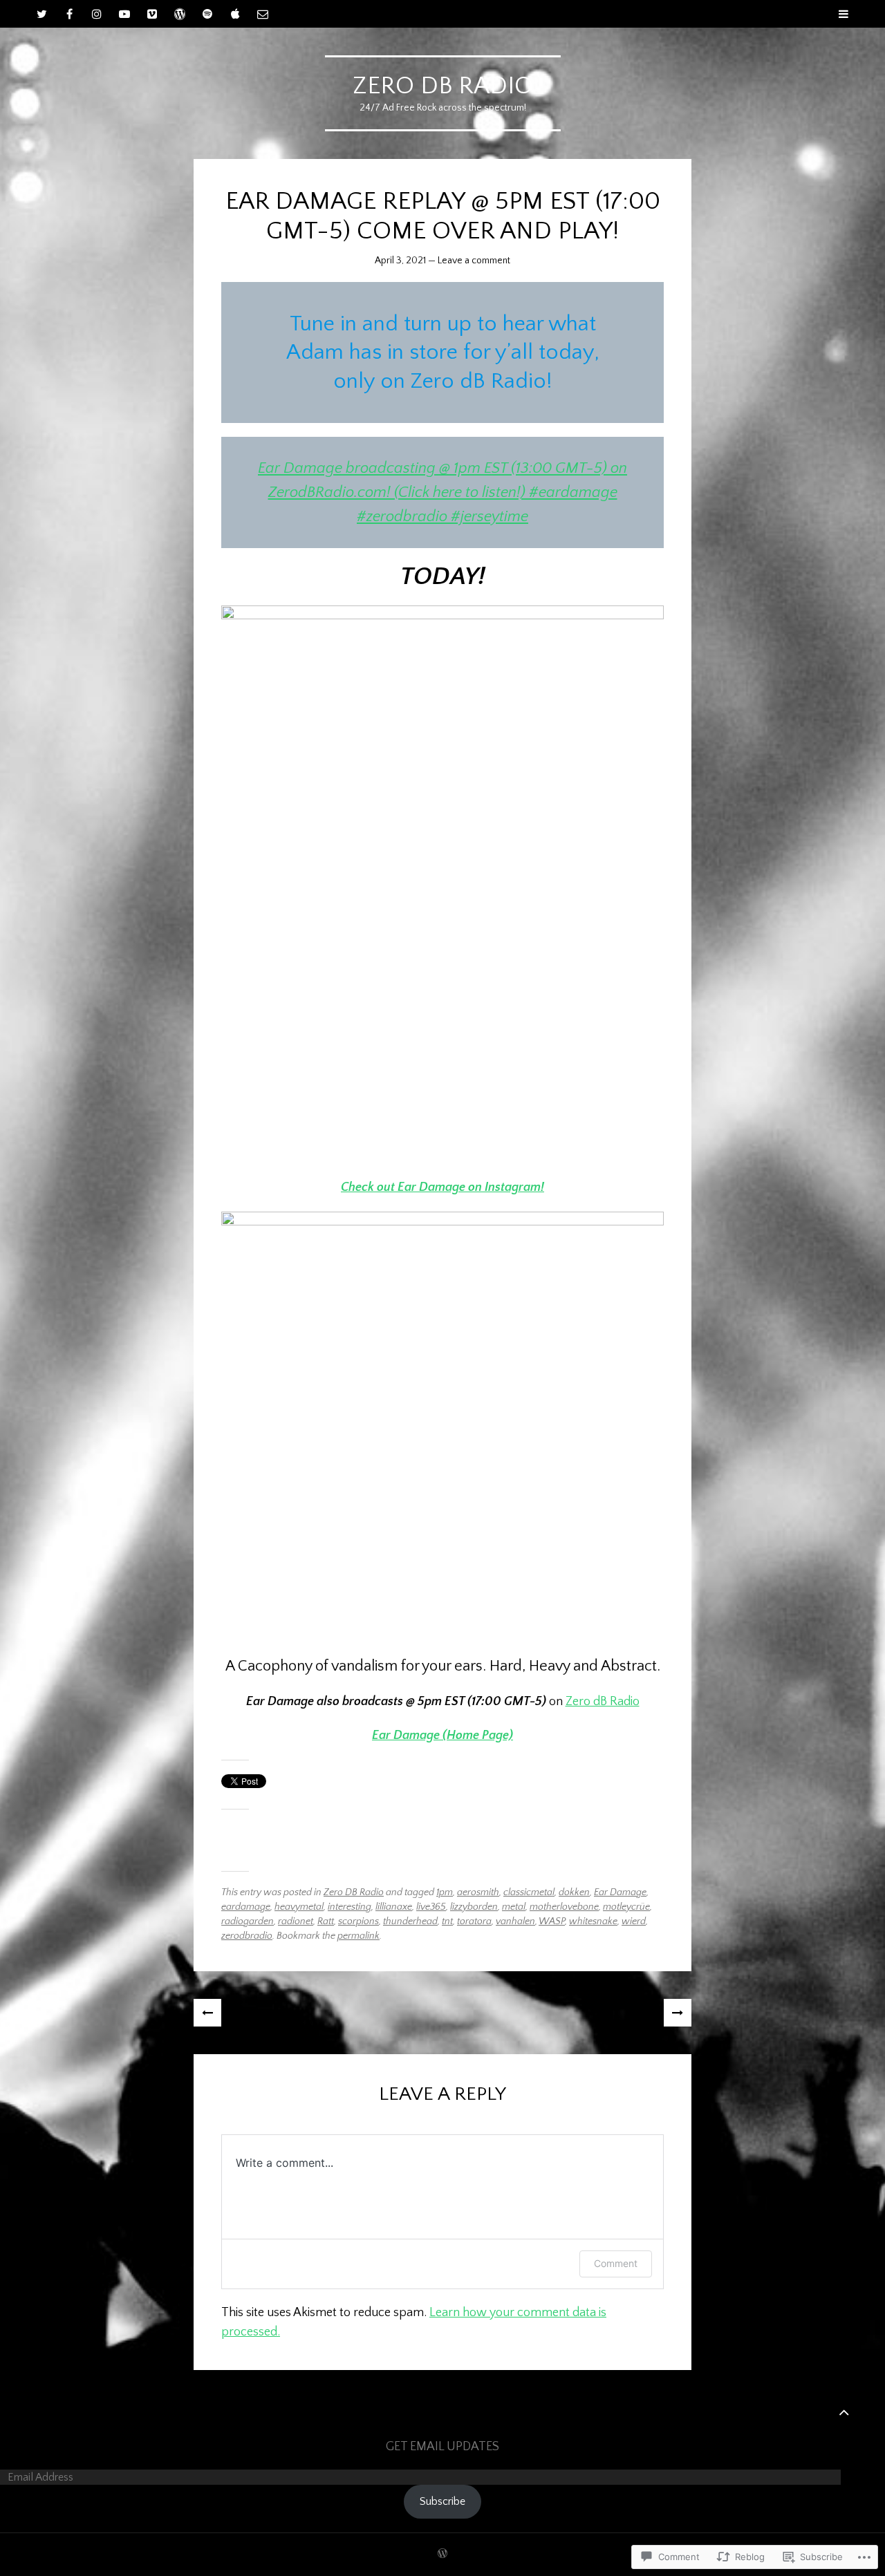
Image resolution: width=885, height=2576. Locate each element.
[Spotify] (207, 14)
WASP (552, 1921)
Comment (616, 2263)
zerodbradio (247, 1936)
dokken (574, 1892)
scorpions (358, 1921)
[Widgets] (844, 2412)
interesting (350, 1907)
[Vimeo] (152, 14)
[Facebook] (69, 14)
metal (514, 1907)
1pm (445, 1892)
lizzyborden (474, 1907)
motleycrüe (626, 1907)
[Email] (263, 14)
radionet (296, 1921)
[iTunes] (235, 14)
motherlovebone (564, 1907)
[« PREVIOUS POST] (207, 2013)
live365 (431, 1907)
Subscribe (442, 2501)
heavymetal (299, 1907)
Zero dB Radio (443, 86)
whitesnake (593, 1921)
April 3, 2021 (400, 261)
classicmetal (529, 1892)
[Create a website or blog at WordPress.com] (442, 2555)
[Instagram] (97, 14)
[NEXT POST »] (678, 2013)
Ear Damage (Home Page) (442, 1736)
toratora (474, 1921)
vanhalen (515, 1921)
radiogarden (248, 1921)
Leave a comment (474, 261)
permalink (358, 1936)
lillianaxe (394, 1907)
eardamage (246, 1907)
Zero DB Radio (354, 1892)
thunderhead (410, 1921)
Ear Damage (620, 1892)
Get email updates (442, 2447)
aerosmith (478, 1892)
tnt (447, 1921)
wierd (634, 1921)
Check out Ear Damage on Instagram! (442, 1187)
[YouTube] (124, 14)
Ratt (326, 1921)
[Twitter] (41, 14)
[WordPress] (180, 14)
